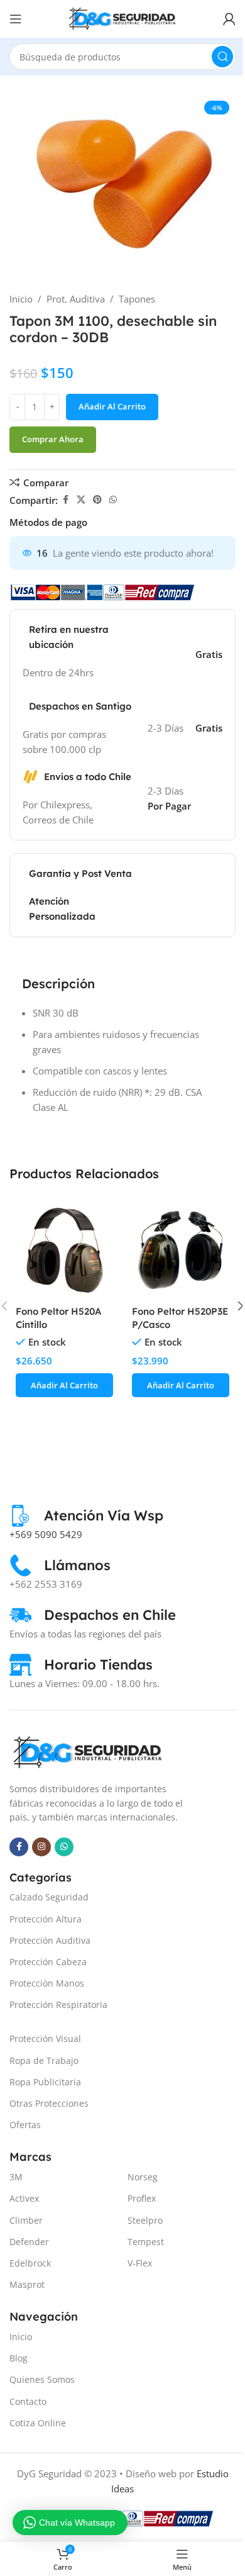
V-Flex (140, 2263)
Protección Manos (47, 1983)
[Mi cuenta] (229, 19)
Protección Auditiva (50, 1940)
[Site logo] (122, 18)
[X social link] (81, 500)
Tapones (137, 299)
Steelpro (145, 2220)
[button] (64, 1385)
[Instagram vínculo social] (41, 1847)
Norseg (143, 2177)
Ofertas (25, 2125)
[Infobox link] (86, 1516)
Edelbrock (30, 2263)
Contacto (28, 2401)
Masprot (27, 2284)
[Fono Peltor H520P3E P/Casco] (181, 1250)
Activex (24, 2198)
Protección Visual (45, 2038)
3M (16, 2177)
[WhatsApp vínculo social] (113, 500)
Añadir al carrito (112, 406)
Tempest (146, 2242)
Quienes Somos (42, 2379)
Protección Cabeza (48, 1962)
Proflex (142, 2198)
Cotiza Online (38, 2423)
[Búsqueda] (222, 57)
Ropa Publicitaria (45, 2082)
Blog (19, 2358)
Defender (29, 2242)
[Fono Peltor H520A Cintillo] (64, 1250)
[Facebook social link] (65, 500)
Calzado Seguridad (49, 1897)
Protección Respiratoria (58, 2004)
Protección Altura (46, 1919)
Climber (26, 2220)
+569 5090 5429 (46, 1534)
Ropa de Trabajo (44, 2060)
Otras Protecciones (49, 2103)
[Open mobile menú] (16, 19)
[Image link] (88, 1751)
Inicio (21, 299)
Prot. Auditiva (76, 299)
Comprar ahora (53, 439)
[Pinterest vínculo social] (97, 500)
